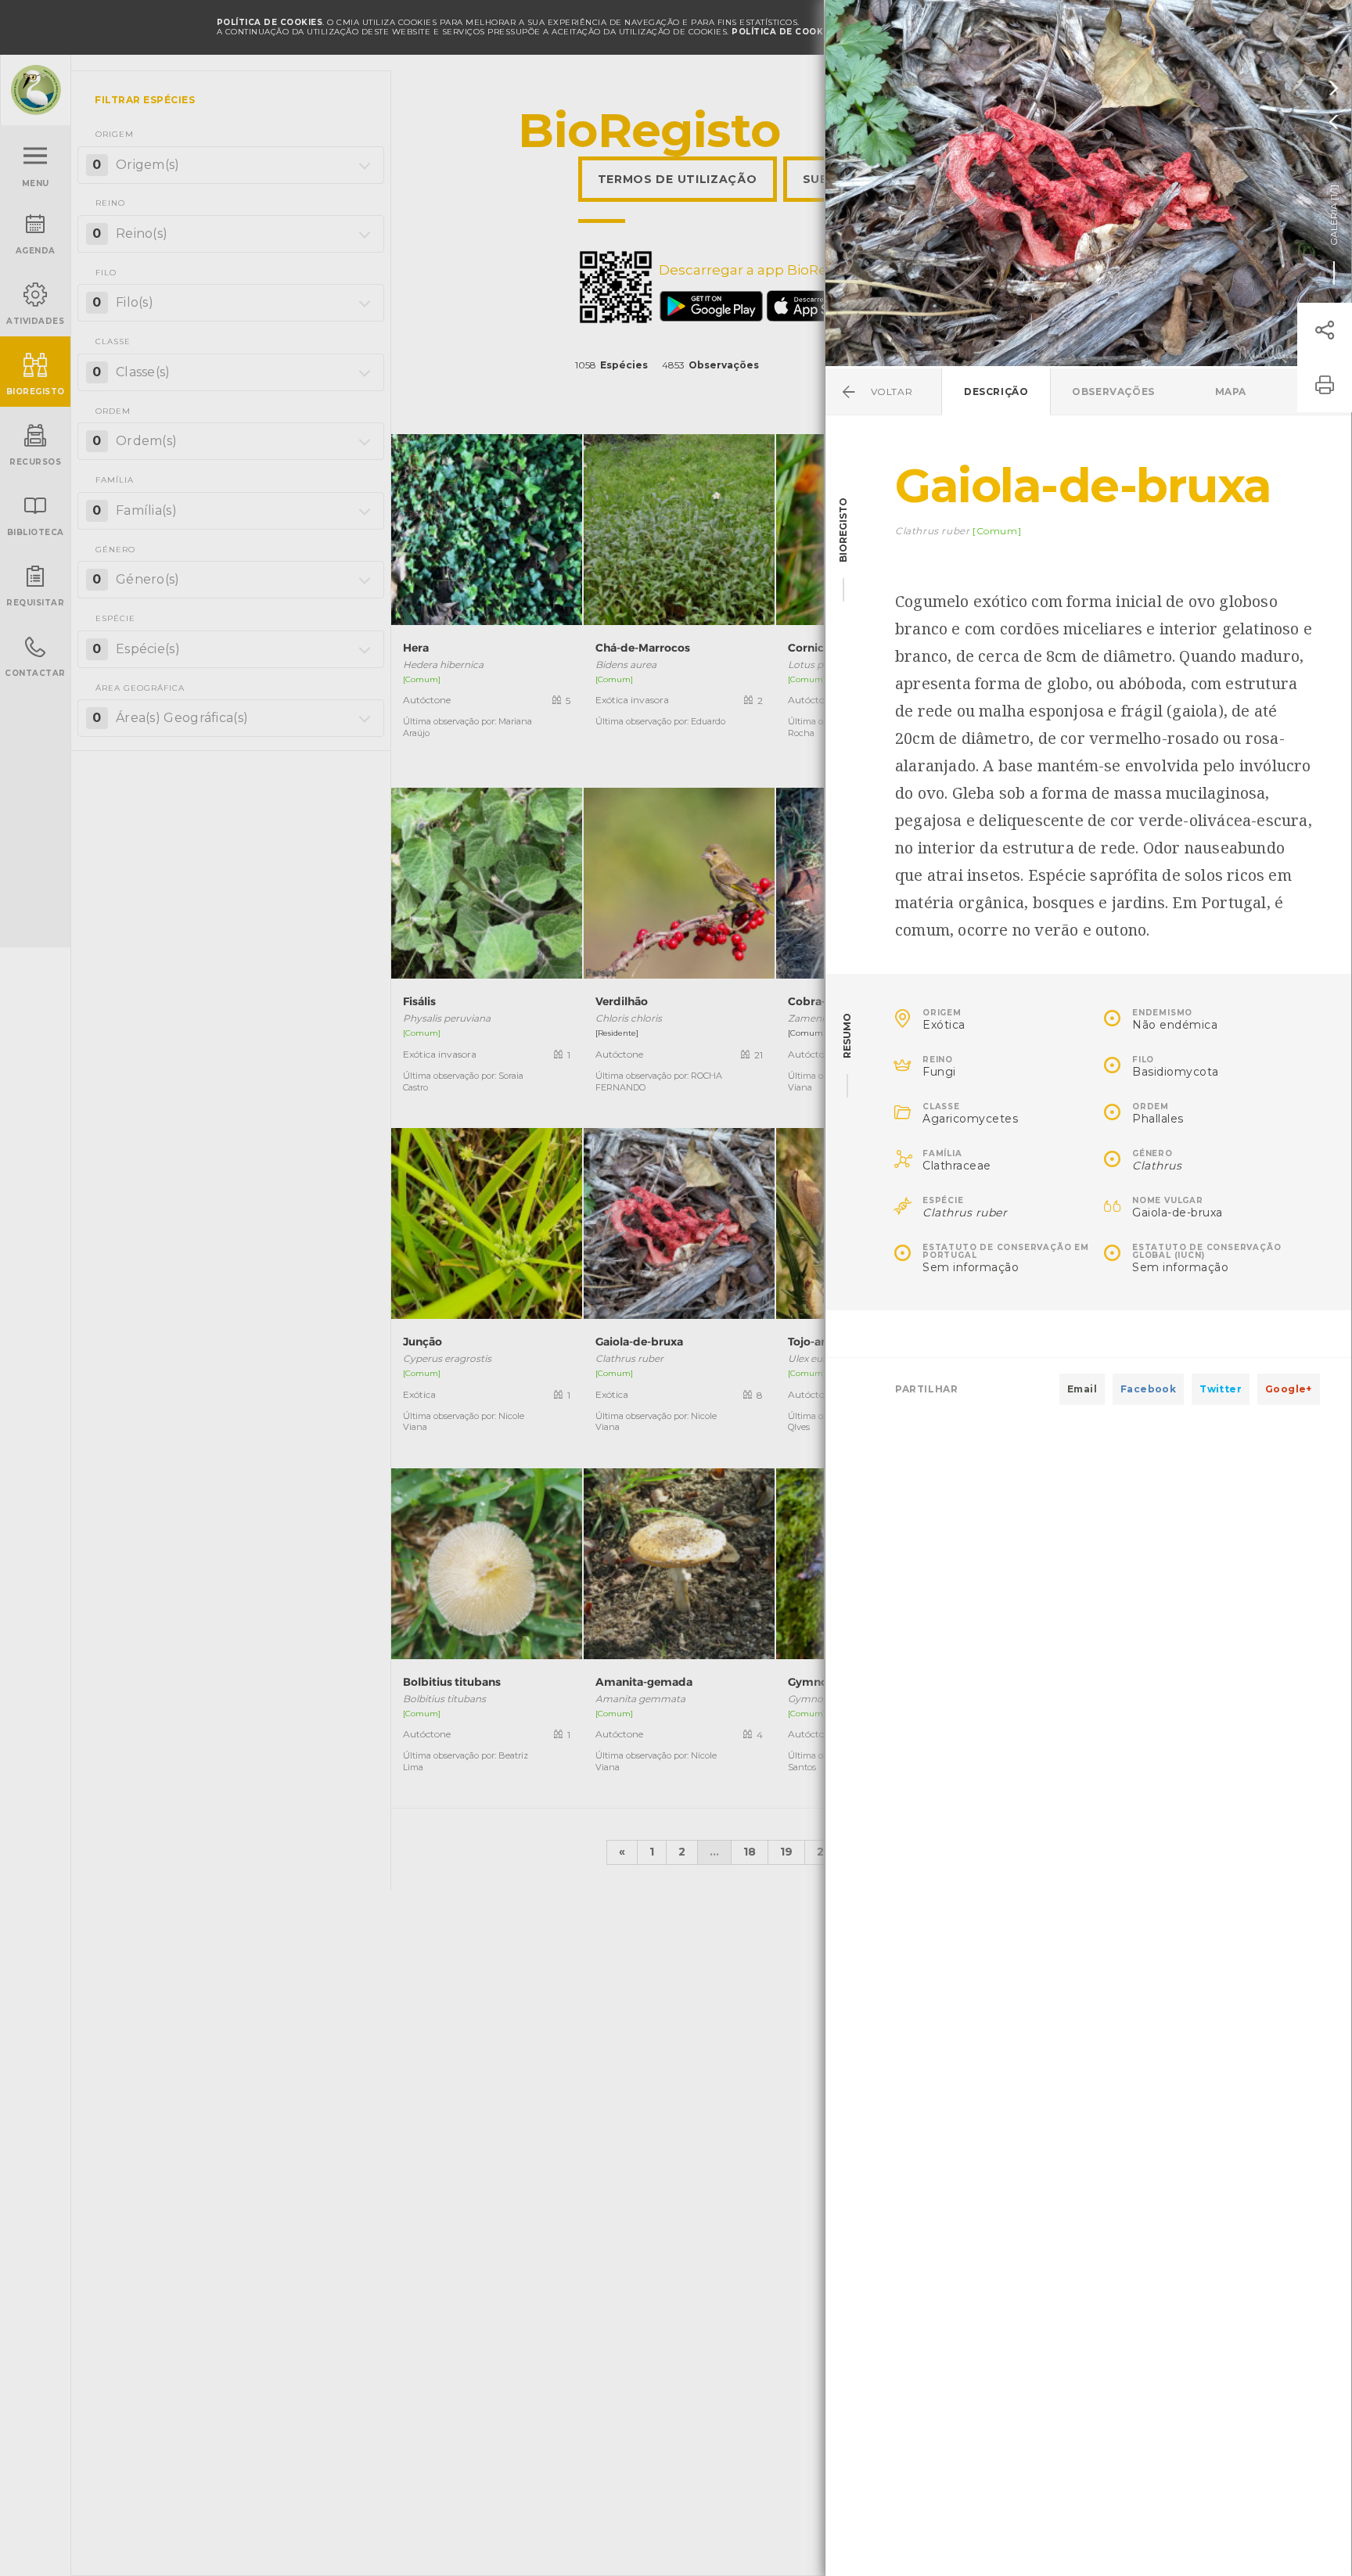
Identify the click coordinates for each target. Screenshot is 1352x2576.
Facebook (1148, 1389)
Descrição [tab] (996, 392)
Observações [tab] (1113, 392)
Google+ (1289, 1389)
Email (1082, 1389)
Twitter (1221, 1389)
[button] (1325, 330)
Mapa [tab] (1231, 392)
